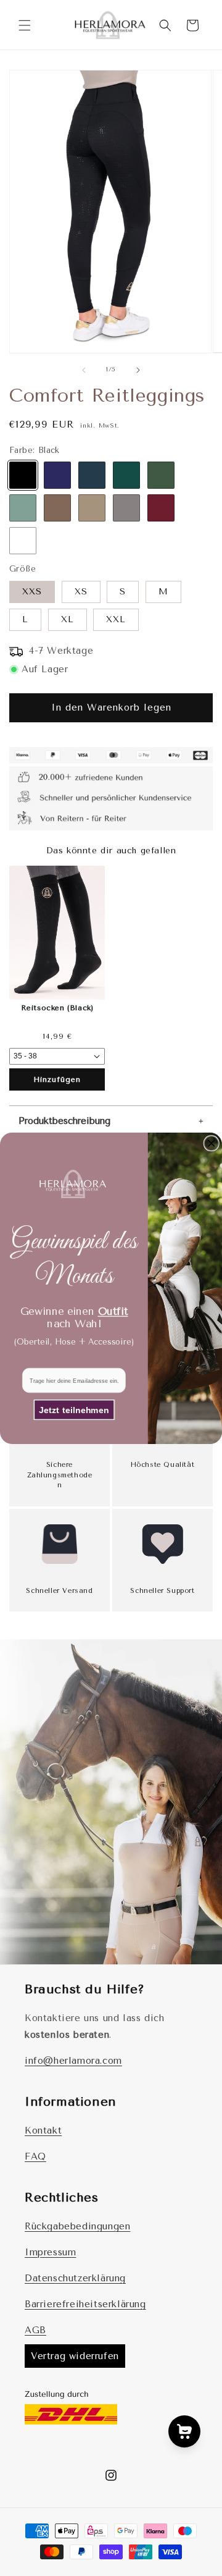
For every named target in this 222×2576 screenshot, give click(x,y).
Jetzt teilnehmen (74, 1409)
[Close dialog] (211, 1143)
